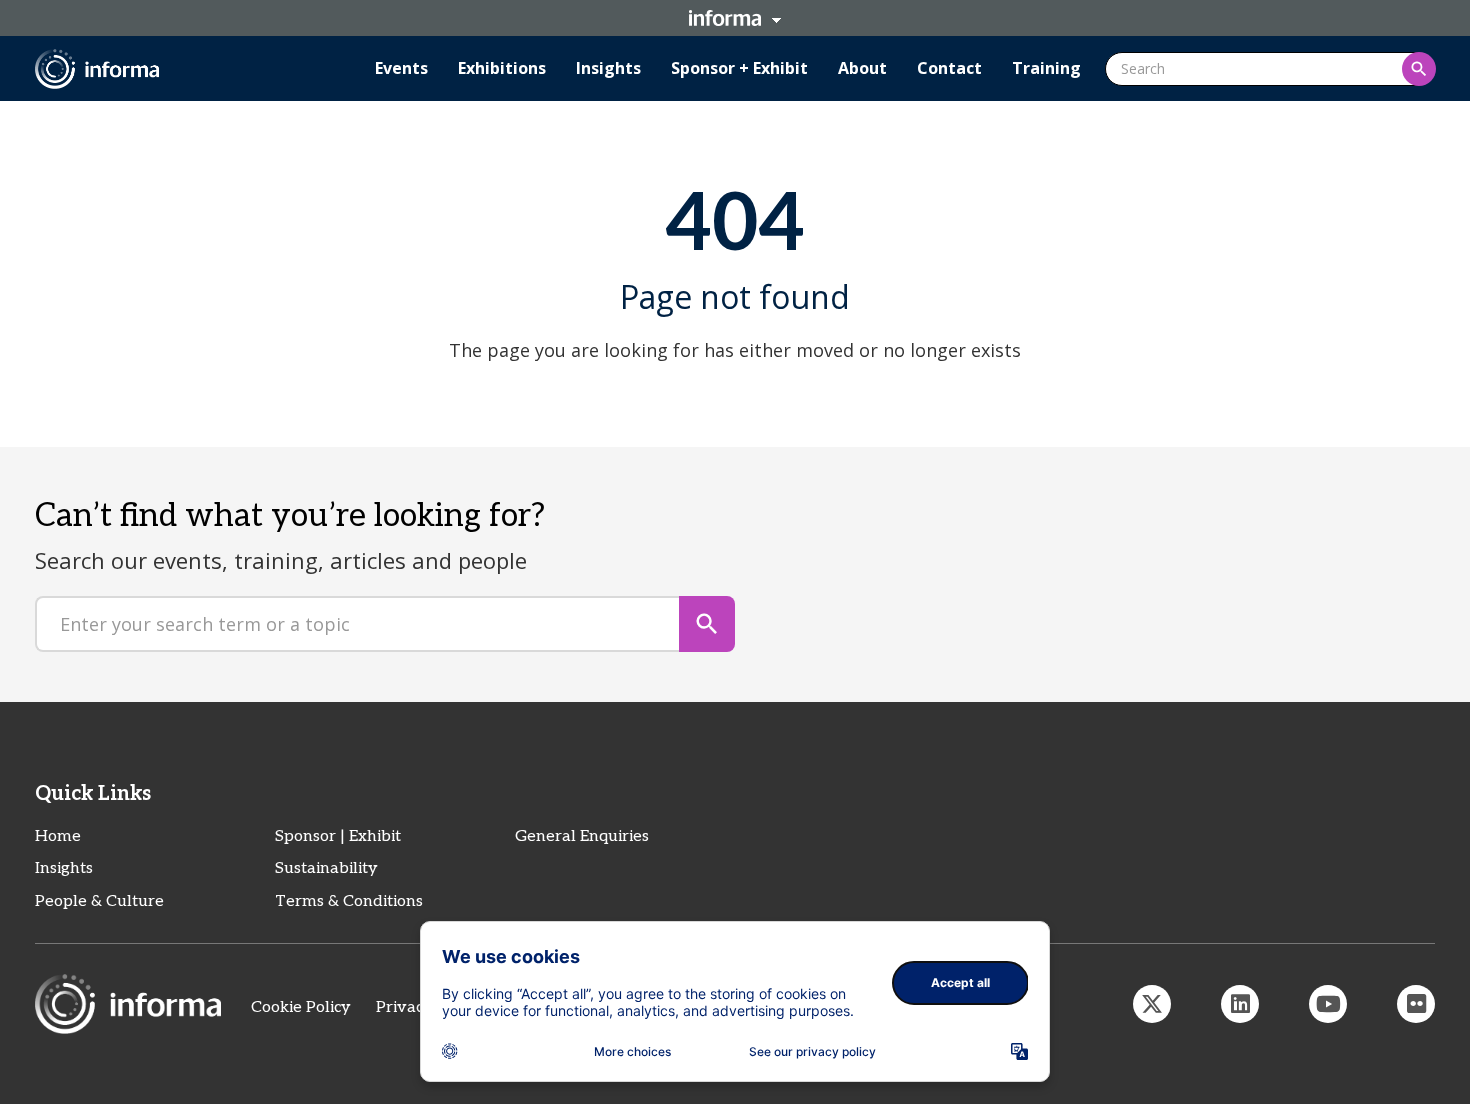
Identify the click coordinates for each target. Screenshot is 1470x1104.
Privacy (404, 1007)
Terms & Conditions (349, 901)
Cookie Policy (301, 1007)
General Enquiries (582, 836)
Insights (64, 868)
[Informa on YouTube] (1328, 1004)
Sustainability (326, 868)
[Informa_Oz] (1152, 1004)
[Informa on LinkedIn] (1240, 1004)
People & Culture (99, 901)
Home (58, 836)
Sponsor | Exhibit (338, 836)
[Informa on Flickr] (1416, 1004)
